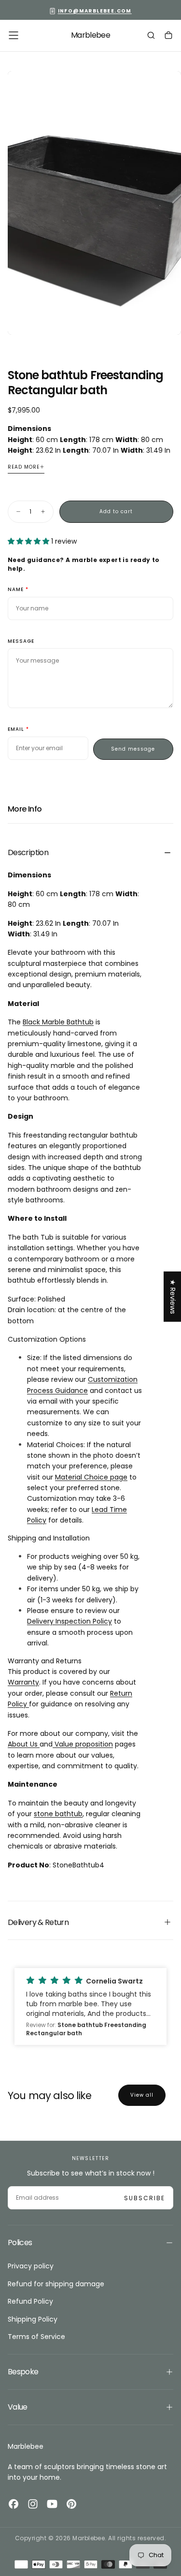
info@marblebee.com (95, 11)
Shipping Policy (33, 2319)
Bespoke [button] (23, 2372)
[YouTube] (52, 2504)
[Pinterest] (71, 2504)
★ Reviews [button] (173, 1297)
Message (21, 642)
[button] (14, 35)
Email (16, 730)
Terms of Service (36, 2337)
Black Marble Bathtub (58, 1022)
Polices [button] (20, 2243)
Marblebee (26, 2446)
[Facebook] (14, 2504)
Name (16, 590)
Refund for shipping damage (56, 2284)
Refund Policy (30, 2301)
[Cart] (168, 36)
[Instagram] (33, 2504)
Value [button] (18, 2407)
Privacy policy (31, 2266)
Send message (133, 749)
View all (142, 2095)
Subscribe (145, 2198)
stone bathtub (58, 1814)
